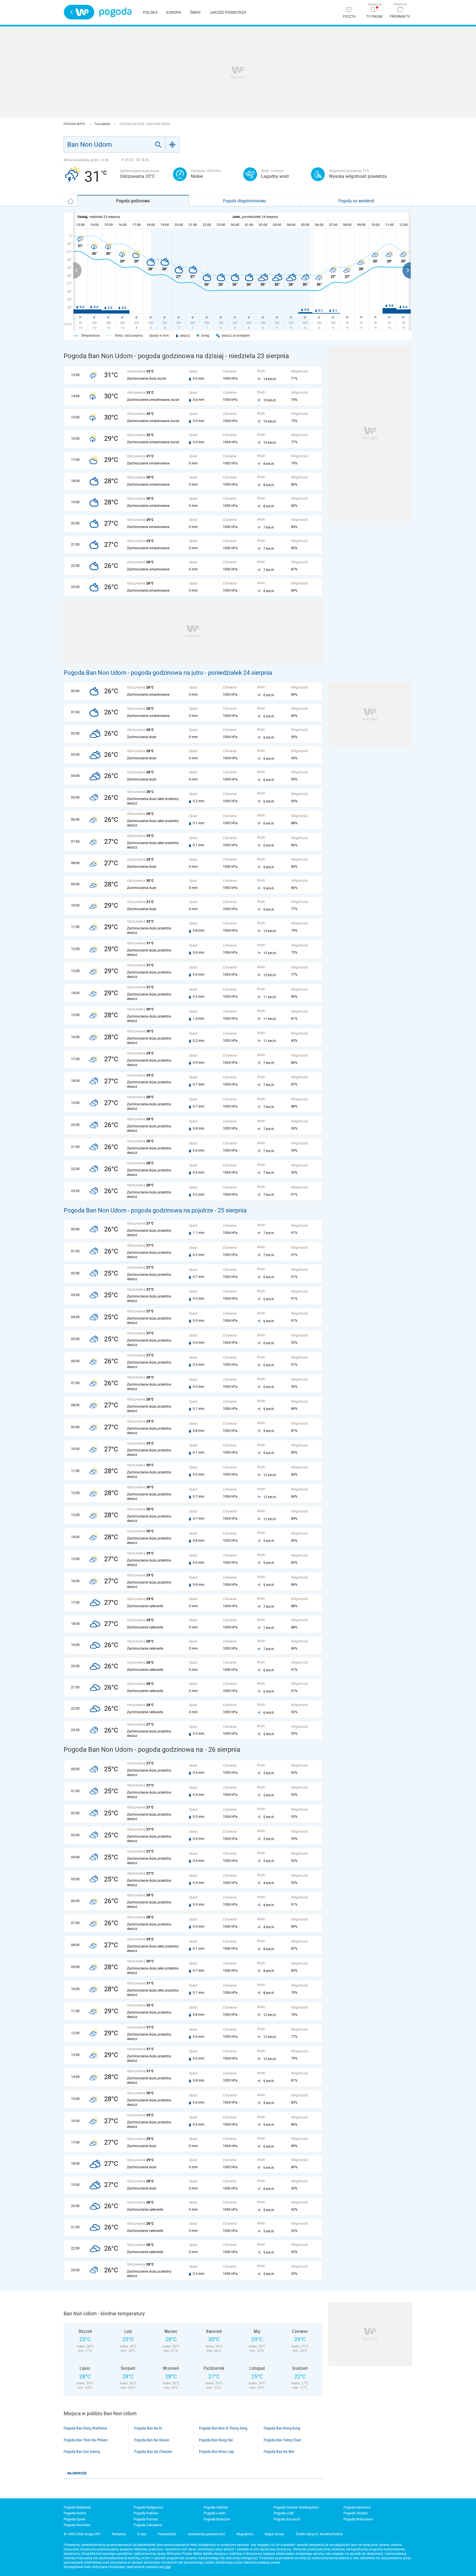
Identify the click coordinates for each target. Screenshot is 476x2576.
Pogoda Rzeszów (217, 2519)
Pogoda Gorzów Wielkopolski (296, 2507)
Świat (195, 12)
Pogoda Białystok (77, 2507)
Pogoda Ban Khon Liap (216, 2452)
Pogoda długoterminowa (244, 201)
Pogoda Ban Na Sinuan (152, 2440)
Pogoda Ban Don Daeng (82, 2452)
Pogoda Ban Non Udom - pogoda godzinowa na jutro (134, 673)
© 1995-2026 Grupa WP (82, 2534)
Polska (150, 12)
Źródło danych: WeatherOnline (319, 2534)
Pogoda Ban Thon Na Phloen (86, 2440)
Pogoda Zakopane (148, 2525)
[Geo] (172, 145)
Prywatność (167, 2534)
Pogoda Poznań (146, 2519)
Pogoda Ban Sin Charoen (153, 2452)
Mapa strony (274, 2534)
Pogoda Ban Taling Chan (282, 2440)
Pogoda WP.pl (75, 124)
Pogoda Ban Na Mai (279, 2452)
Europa (174, 12)
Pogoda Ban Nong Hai (216, 2440)
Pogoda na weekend (356, 201)
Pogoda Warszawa (358, 2519)
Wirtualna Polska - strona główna (79, 12)
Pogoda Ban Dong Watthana (85, 2428)
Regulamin (245, 2534)
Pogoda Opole (75, 2519)
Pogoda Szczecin (287, 2519)
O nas (142, 2534)
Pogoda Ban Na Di (148, 2428)
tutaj (167, 2567)
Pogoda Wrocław (77, 2525)
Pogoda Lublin (215, 2513)
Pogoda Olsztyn (356, 2513)
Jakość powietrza (228, 12)
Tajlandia (103, 124)
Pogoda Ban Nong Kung (282, 2428)
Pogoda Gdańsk (216, 2507)
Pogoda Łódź (284, 2513)
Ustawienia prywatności (206, 2534)
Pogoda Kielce (75, 2513)
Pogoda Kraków (146, 2513)
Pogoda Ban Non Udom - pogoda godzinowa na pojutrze (138, 1210)
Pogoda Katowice (357, 2507)
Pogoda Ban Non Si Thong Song (223, 2428)
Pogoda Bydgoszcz (148, 2507)
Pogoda (115, 12)
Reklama (119, 2534)
